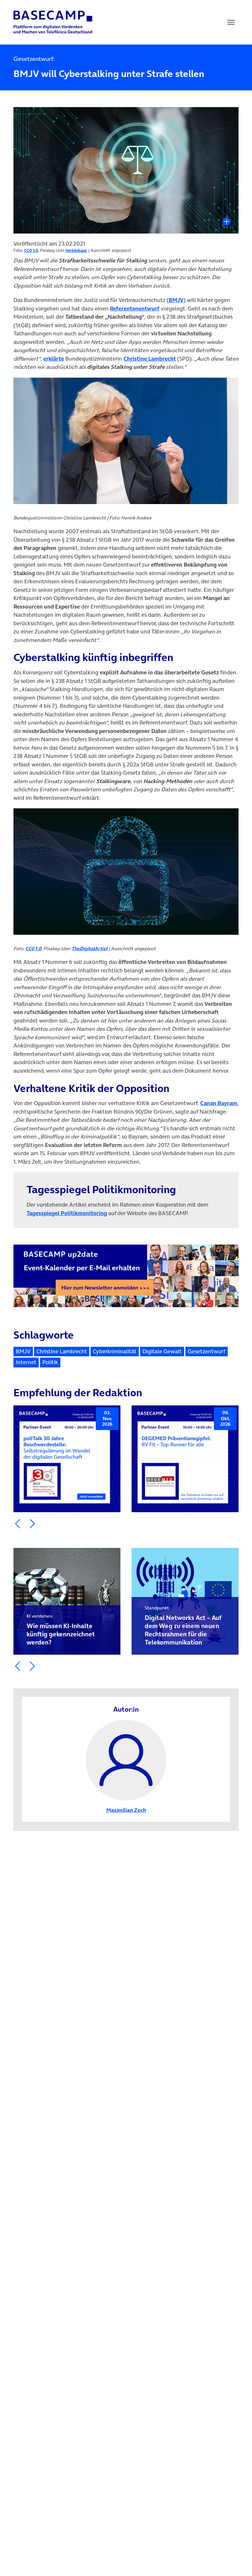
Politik (50, 1362)
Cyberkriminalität (115, 1351)
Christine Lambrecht (150, 359)
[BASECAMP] (53, 22)
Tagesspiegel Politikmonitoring (67, 1213)
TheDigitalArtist (90, 949)
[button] (18, 1524)
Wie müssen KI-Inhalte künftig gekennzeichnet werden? (61, 1630)
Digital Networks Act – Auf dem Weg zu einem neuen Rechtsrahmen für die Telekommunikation (183, 1626)
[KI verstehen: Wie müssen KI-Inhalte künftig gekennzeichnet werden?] (67, 1601)
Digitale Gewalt (162, 1351)
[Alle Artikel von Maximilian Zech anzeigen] (126, 1759)
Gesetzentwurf (207, 1351)
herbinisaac (76, 250)
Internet (26, 1362)
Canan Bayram (219, 1103)
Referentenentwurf (135, 309)
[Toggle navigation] (231, 22)
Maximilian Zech (126, 1810)
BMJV (176, 300)
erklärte (54, 359)
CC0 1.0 (31, 250)
